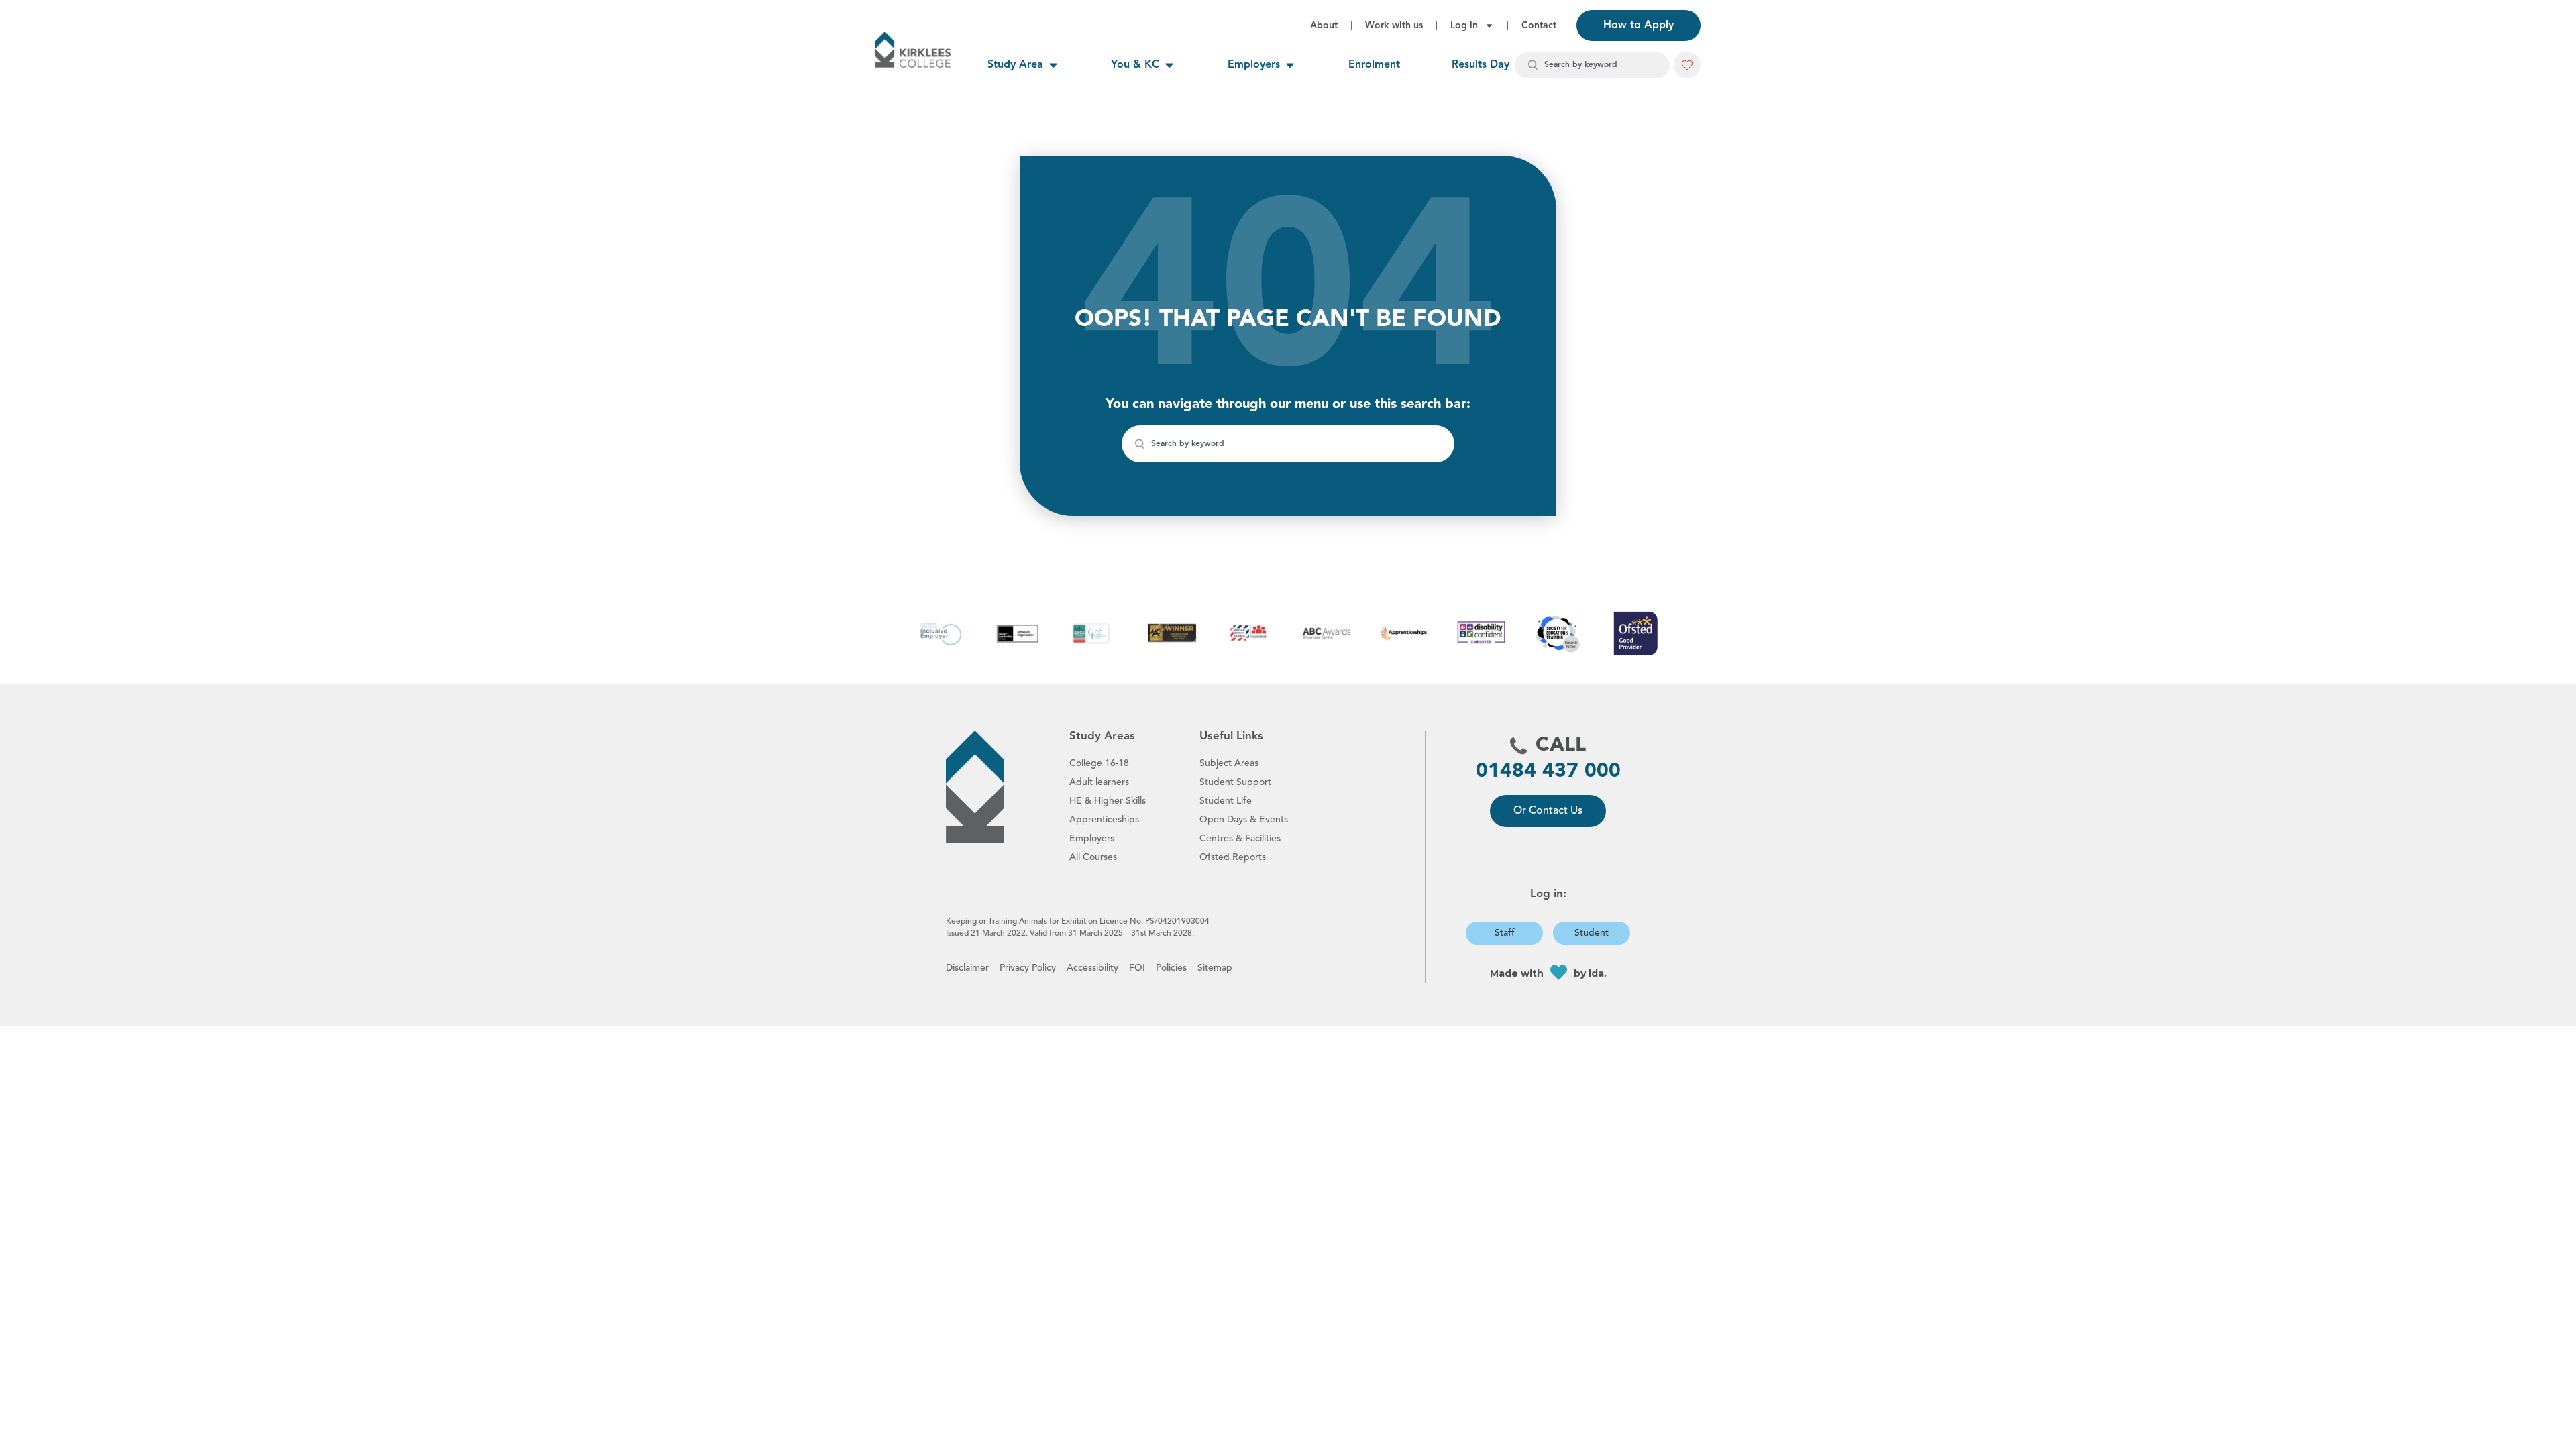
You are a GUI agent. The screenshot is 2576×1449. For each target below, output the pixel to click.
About (1324, 25)
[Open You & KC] (1169, 65)
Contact (1539, 25)
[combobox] (1592, 65)
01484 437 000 (1548, 771)
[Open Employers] (1290, 65)
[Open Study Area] (1053, 65)
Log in (1464, 25)
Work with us (1394, 25)
